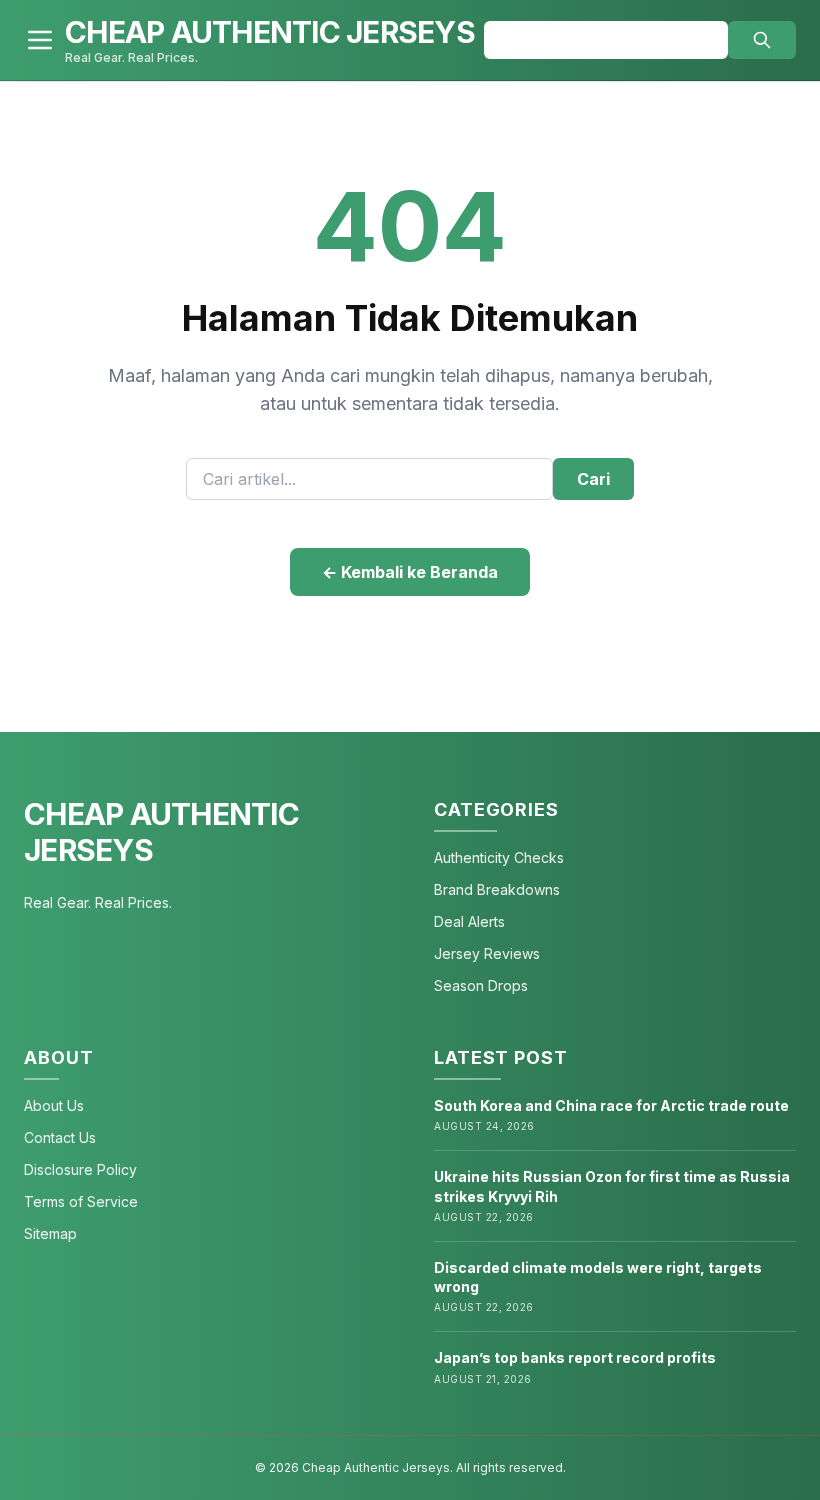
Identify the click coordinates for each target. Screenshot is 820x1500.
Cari (593, 479)
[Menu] (40, 40)
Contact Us (60, 1137)
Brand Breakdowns (497, 889)
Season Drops (481, 985)
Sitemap (50, 1233)
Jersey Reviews (487, 953)
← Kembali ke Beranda (410, 572)
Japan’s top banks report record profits (575, 1357)
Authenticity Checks (499, 857)
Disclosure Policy (80, 1169)
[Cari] (762, 40)
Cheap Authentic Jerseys (161, 832)
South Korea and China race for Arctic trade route (611, 1105)
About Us (54, 1105)
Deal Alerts (469, 921)
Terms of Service (81, 1201)
